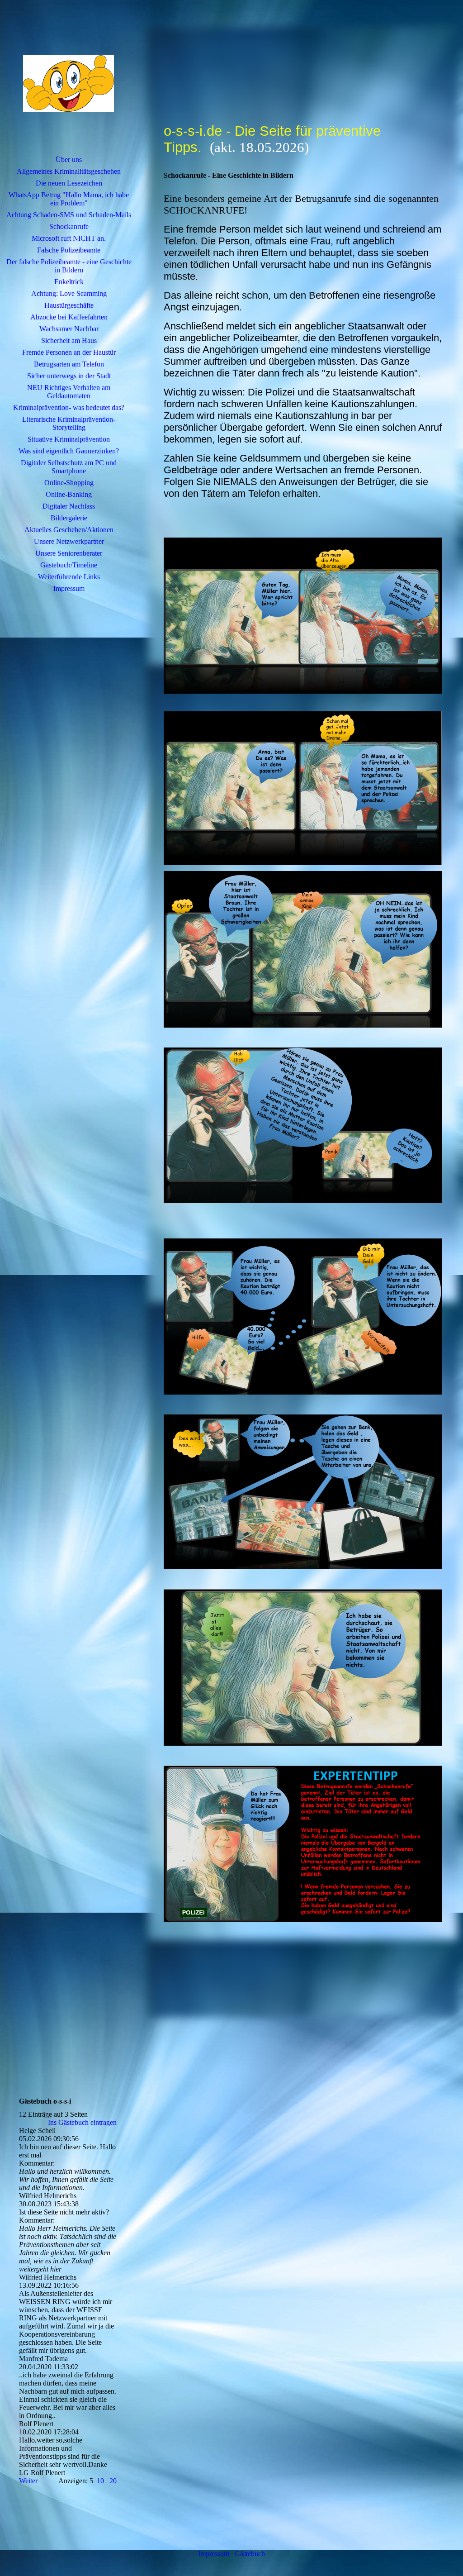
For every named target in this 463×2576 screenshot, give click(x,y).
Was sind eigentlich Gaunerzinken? (69, 451)
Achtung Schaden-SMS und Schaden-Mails (69, 215)
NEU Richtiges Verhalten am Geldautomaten (69, 392)
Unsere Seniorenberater (69, 553)
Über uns (69, 160)
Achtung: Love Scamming (69, 293)
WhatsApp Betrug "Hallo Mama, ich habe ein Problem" (69, 199)
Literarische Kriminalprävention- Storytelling (69, 423)
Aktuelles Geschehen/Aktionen (69, 530)
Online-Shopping (69, 483)
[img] (69, 84)
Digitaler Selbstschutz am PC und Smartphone (69, 467)
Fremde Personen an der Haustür (69, 352)
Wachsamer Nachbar (69, 329)
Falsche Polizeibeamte (69, 250)
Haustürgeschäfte (69, 305)
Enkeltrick (69, 282)
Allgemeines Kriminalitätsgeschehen (69, 171)
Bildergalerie (69, 518)
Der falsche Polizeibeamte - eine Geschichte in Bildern (69, 266)
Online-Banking (69, 494)
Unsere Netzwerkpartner (69, 541)
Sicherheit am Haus (69, 340)
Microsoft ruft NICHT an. (69, 238)
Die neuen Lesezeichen (69, 183)
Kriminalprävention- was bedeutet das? (69, 407)
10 (100, 2481)
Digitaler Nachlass (69, 506)
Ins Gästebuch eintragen (82, 2122)
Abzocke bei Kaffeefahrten (69, 317)
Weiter (28, 2481)
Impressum (69, 588)
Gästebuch (250, 2554)
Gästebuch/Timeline (69, 565)
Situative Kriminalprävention (69, 439)
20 (113, 2481)
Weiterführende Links (69, 577)
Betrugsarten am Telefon (69, 364)
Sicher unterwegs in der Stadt (69, 376)
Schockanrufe (69, 226)
